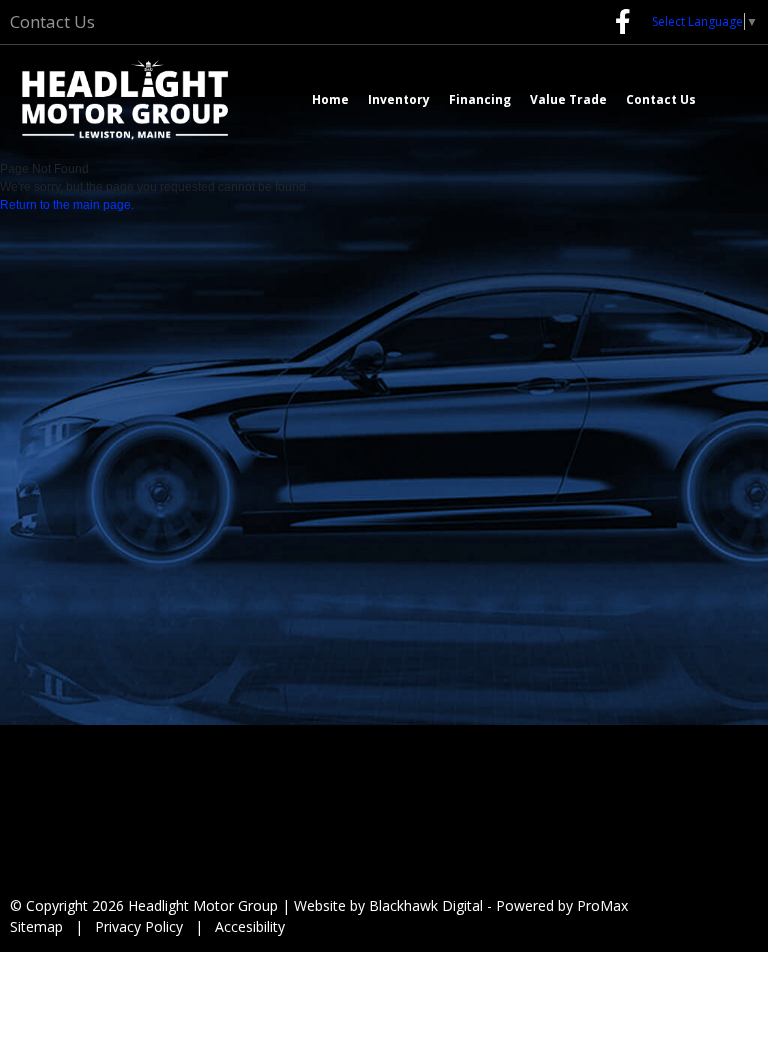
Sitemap (36, 926)
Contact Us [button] (661, 99)
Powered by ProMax (562, 905)
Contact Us (52, 21)
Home (330, 99)
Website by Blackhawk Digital (388, 905)
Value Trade (568, 99)
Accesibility (250, 926)
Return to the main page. (67, 205)
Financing (480, 99)
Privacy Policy (139, 926)
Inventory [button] (399, 99)
